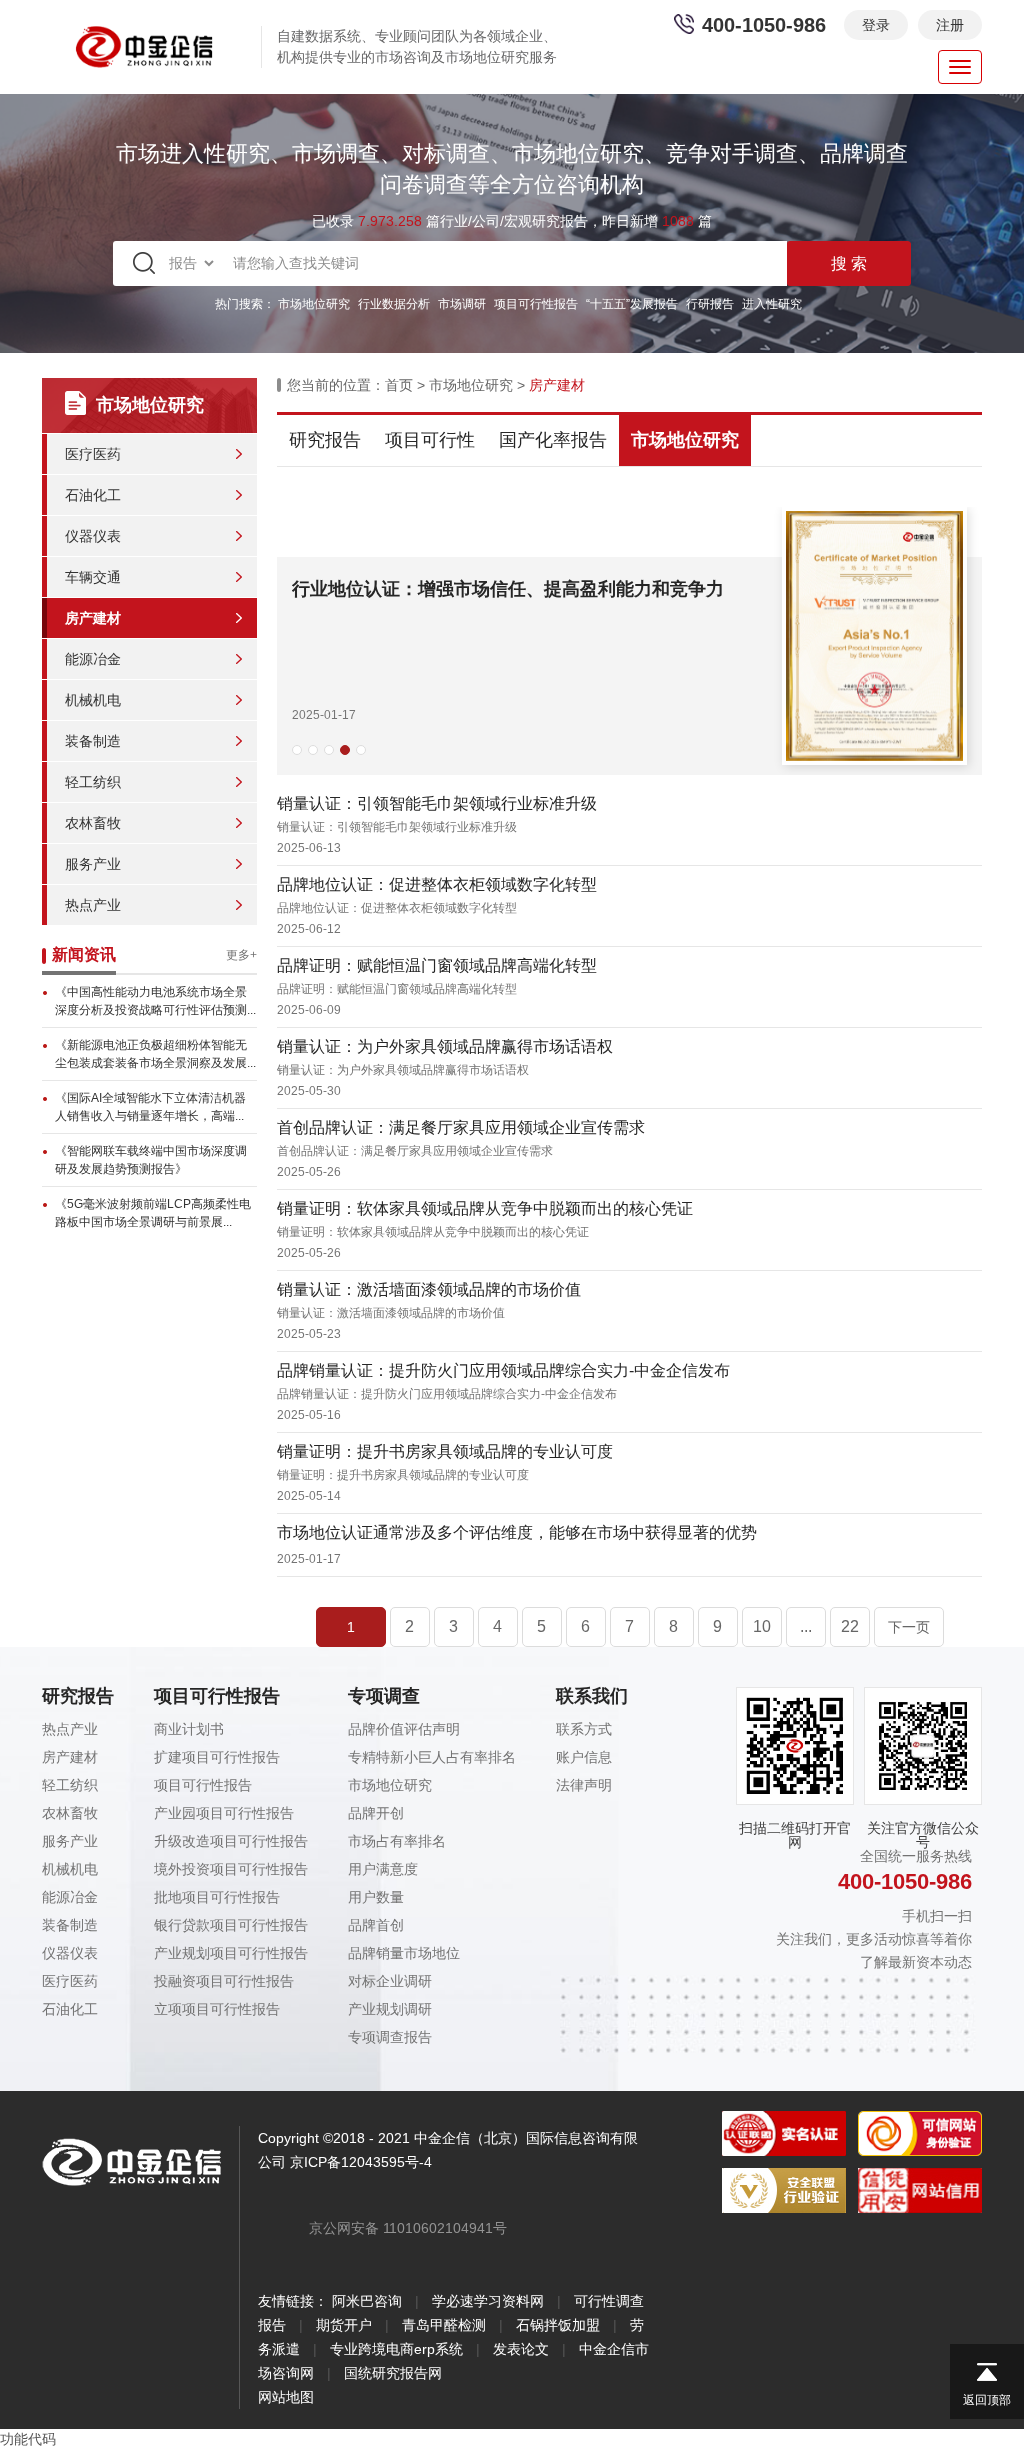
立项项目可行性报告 (217, 2009)
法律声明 (584, 1785)
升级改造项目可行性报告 (231, 1841)
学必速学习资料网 (488, 2301)
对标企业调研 (390, 1981)
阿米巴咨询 (367, 2301)
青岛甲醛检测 (444, 2325)
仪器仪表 (93, 536)
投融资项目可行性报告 (224, 1981)
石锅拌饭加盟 (558, 2325)
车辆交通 (93, 577)
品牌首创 (376, 1925)
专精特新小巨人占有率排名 (432, 1757)
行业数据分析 (394, 304)
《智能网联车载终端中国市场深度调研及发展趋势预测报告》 (151, 1160)
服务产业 (93, 864)
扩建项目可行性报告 (217, 1757)
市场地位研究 (314, 304)
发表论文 (521, 2349)
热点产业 (93, 905)
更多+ (241, 955)
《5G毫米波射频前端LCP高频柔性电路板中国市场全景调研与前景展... (153, 1213)
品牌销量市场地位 (404, 1953)
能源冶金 (93, 659)
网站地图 (286, 2397)
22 (850, 1626)
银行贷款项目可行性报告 (231, 1925)
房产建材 (93, 618)
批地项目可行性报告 (217, 1897)
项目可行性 (430, 440)
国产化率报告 (553, 440)
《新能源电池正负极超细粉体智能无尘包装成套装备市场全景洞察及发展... (155, 1054)
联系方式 (584, 1729)
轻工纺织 (93, 782)
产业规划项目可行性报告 (231, 1953)
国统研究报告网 (393, 2373)
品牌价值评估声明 (404, 1729)
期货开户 (344, 2325)
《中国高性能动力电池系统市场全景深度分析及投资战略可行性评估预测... (155, 1001)
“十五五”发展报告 (632, 304)
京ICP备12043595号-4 (361, 2162)
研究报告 (325, 440)
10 (762, 1626)
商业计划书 (189, 1729)
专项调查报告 (390, 2037)
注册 (950, 25)
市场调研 (462, 304)
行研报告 (710, 304)
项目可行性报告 (536, 304)
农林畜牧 (93, 823)
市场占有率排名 (397, 1841)
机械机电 (93, 700)
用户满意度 (383, 1869)
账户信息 (584, 1757)
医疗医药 (93, 454)
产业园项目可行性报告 (224, 1813)
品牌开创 (376, 1813)
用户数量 (376, 1897)
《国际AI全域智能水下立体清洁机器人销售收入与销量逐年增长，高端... (150, 1107)
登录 (876, 25)
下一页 (909, 1627)
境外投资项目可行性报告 (231, 1869)
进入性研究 (772, 304)
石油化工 (93, 495)
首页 (399, 385)
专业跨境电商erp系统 (396, 2349)
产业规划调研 (390, 2009)
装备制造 (93, 741)
